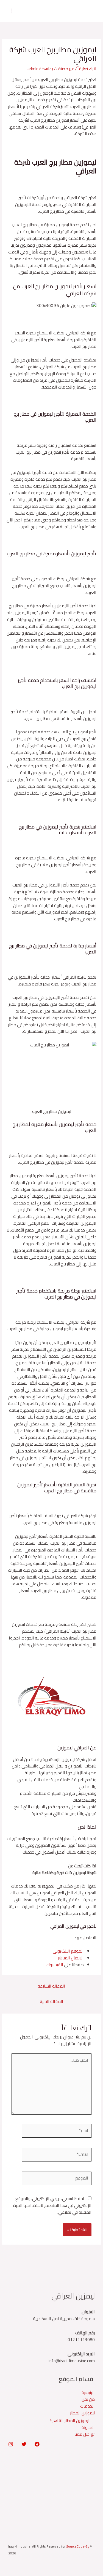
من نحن (88, 2399)
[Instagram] (11, 2444)
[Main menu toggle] (11, 11)
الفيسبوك (55, 1965)
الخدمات (87, 2406)
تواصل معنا (85, 2434)
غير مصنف (65, 69)
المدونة (88, 2427)
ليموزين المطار (82, 2413)
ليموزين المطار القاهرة (69, 2421)
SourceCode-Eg (78, 2546)
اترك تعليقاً (87, 69)
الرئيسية (88, 2392)
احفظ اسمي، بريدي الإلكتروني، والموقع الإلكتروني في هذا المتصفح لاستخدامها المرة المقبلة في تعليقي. (52, 2205)
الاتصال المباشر (71, 1958)
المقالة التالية (51, 2001)
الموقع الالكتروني (68, 1951)
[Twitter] (24, 2444)
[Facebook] (37, 2444)
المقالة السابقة (51, 1986)
